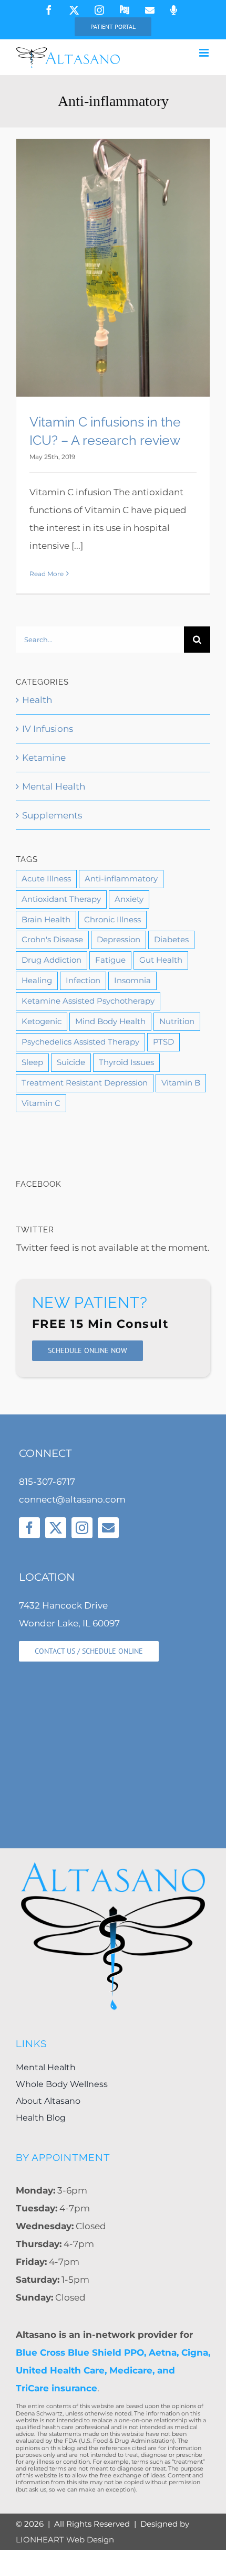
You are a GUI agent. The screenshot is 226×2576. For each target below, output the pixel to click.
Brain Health (46, 919)
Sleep (32, 1062)
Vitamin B (181, 1083)
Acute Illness (46, 879)
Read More (47, 574)
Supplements (52, 815)
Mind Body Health (110, 1021)
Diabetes (171, 939)
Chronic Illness (112, 919)
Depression (119, 939)
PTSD (163, 1042)
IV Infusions (48, 729)
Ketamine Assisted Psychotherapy (88, 1001)
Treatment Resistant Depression (85, 1083)
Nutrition (177, 1021)
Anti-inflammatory (121, 879)
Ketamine (44, 758)
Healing (37, 980)
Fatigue (110, 960)
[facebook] (29, 1528)
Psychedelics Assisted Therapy (80, 1042)
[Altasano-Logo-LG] (113, 1864)
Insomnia (132, 980)
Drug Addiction (52, 960)
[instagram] (82, 1528)
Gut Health (161, 960)
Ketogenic (42, 1021)
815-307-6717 (47, 1482)
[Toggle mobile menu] (205, 53)
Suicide (71, 1062)
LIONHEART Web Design (65, 2540)
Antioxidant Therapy (61, 899)
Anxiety (129, 899)
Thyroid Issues (126, 1062)
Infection (83, 980)
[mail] (108, 1528)
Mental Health (54, 786)
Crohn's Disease (52, 939)
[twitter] (56, 1528)
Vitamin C (41, 1103)
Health (37, 700)
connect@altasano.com (72, 1499)
